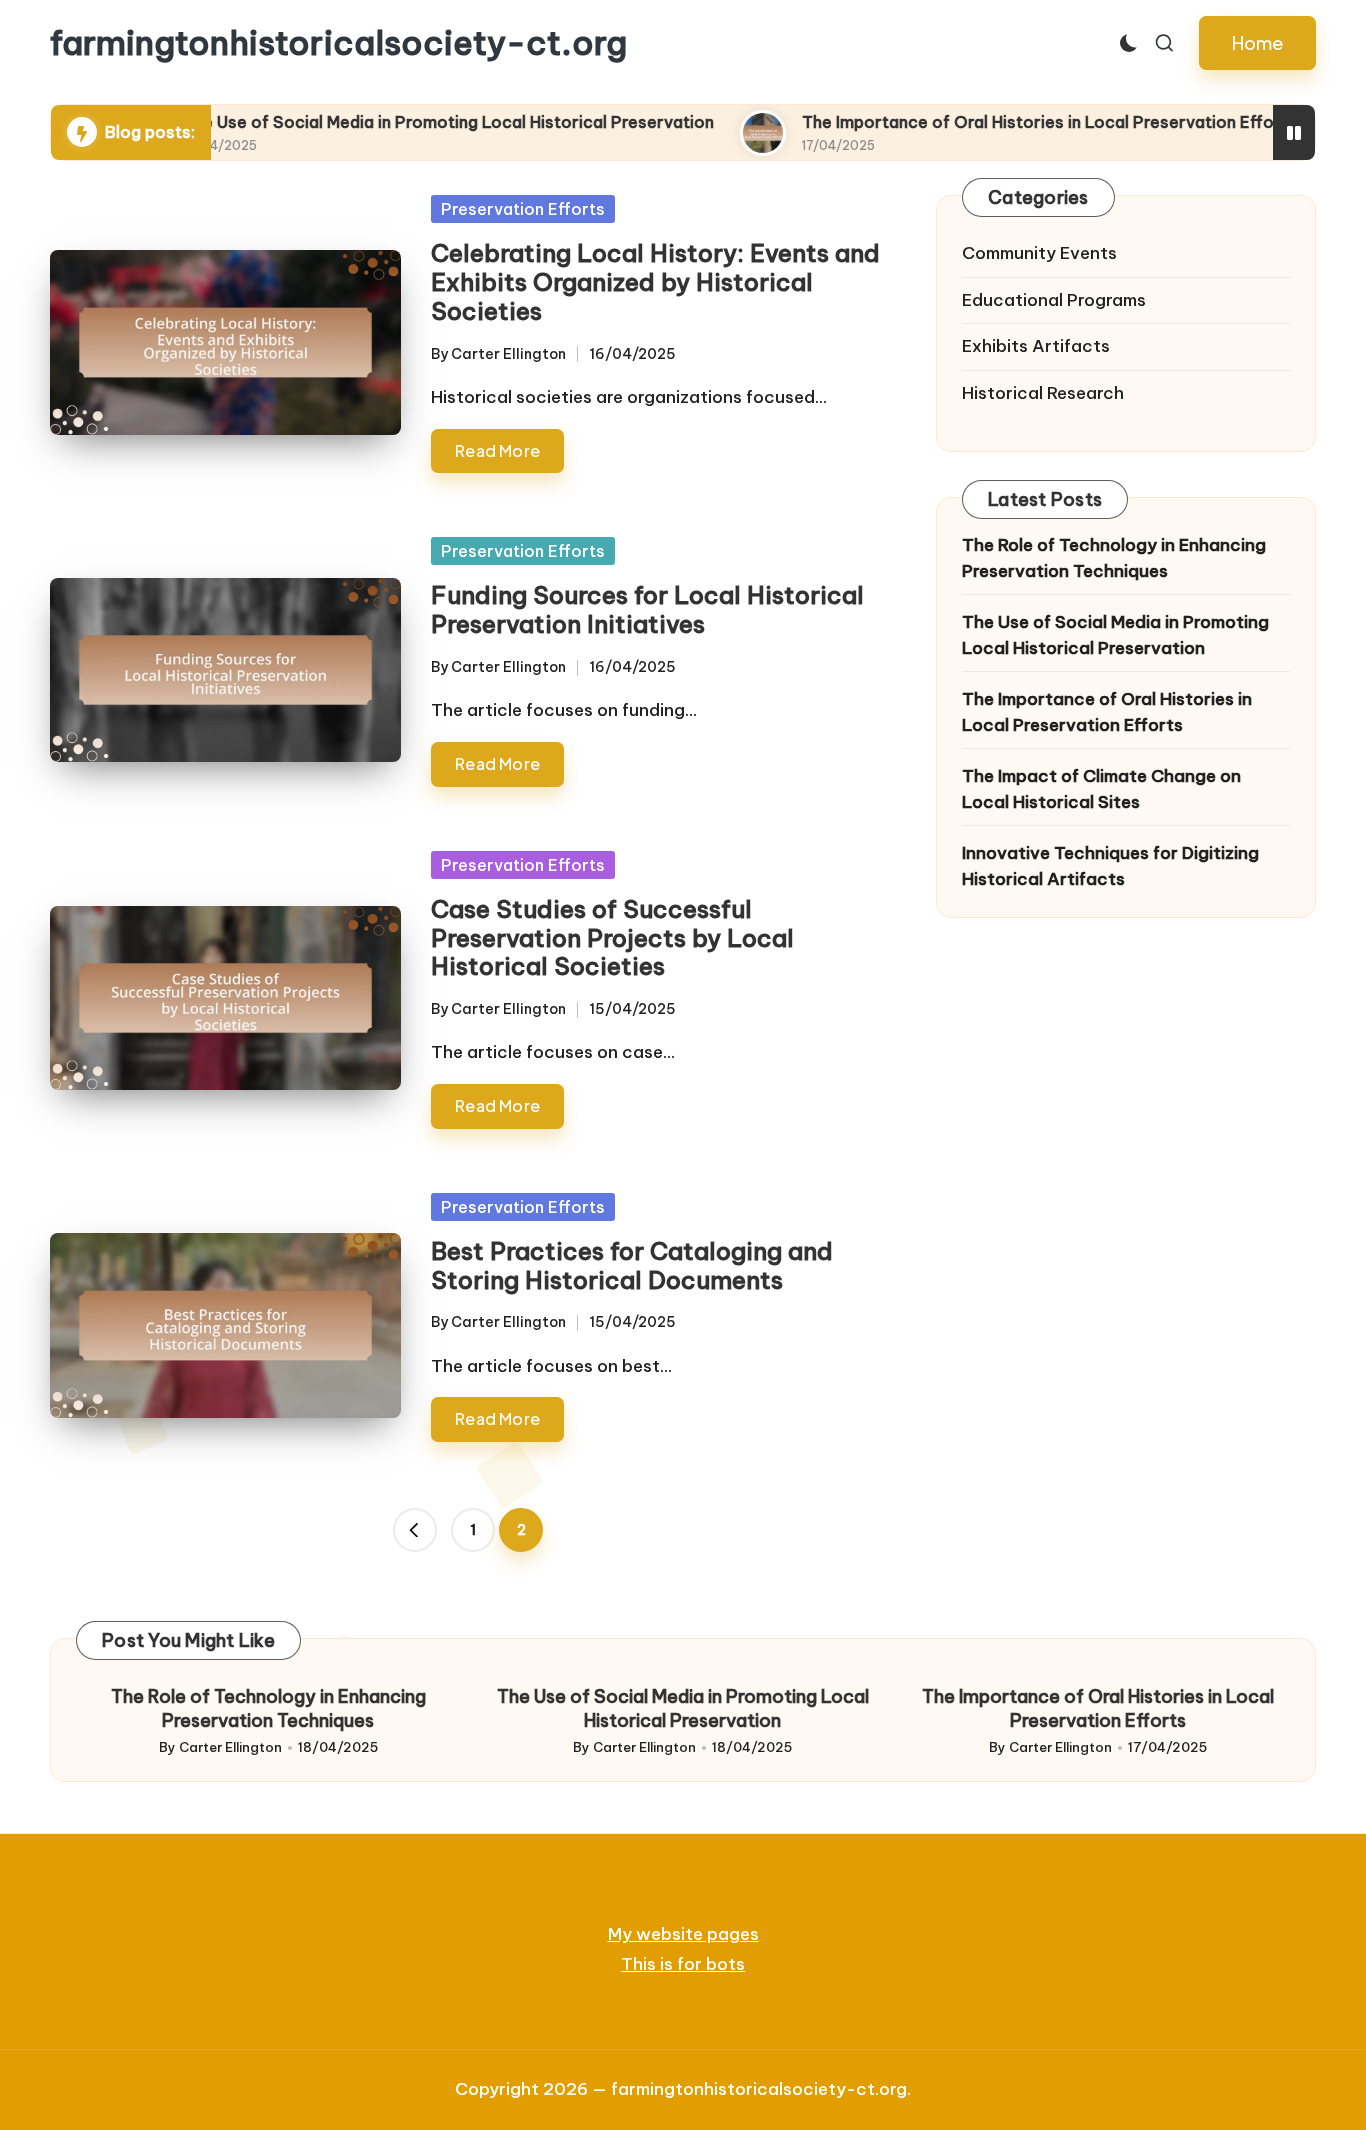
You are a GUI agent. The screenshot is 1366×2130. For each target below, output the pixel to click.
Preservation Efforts (523, 209)
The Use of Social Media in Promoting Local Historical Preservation (364, 122)
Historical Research (1043, 393)
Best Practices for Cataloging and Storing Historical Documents (632, 1265)
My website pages (683, 1934)
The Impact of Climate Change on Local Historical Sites (1101, 789)
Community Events (1039, 253)
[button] (1257, 43)
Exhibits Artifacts (1036, 346)
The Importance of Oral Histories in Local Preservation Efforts (965, 122)
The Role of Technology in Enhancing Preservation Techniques (1114, 558)
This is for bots (683, 1964)
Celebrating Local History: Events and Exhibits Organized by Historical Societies (655, 282)
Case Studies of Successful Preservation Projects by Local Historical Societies (612, 938)
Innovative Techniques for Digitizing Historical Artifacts (1110, 866)
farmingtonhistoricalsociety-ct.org (338, 43)
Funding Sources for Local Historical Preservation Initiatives (647, 609)
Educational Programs (1054, 300)
